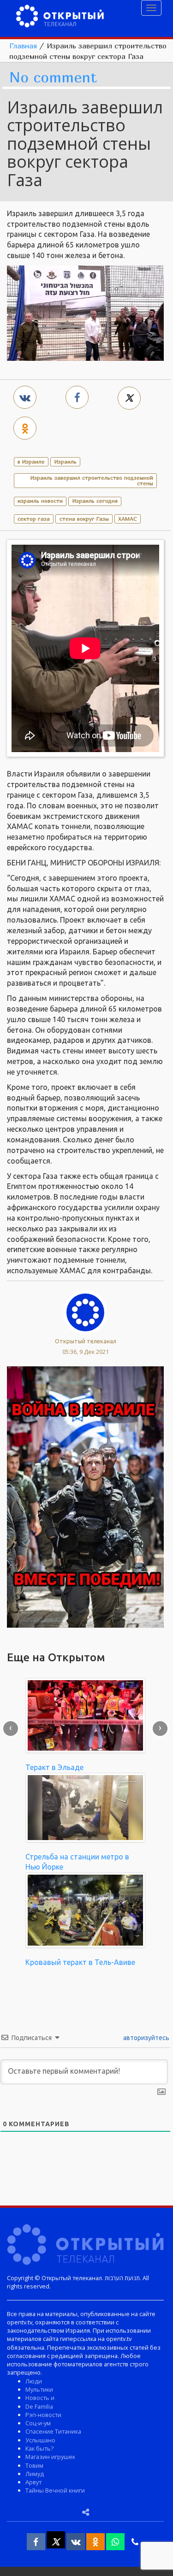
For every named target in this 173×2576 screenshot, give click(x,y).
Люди (34, 2381)
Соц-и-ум (38, 2423)
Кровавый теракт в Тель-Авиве (80, 1962)
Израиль (66, 462)
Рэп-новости (43, 2415)
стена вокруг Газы (84, 519)
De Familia (39, 2406)
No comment (53, 78)
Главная (23, 46)
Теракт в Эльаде (54, 1767)
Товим (34, 2465)
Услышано (40, 2440)
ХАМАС (128, 519)
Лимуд (35, 2474)
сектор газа (34, 519)
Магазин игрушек (50, 2457)
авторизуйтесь (146, 2038)
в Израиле (31, 462)
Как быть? (39, 2448)
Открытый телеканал (86, 1341)
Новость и (40, 2398)
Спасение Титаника (53, 2431)
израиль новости (40, 501)
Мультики (39, 2389)
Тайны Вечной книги (55, 2490)
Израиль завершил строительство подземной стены (92, 480)
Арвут (33, 2482)
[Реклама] (85, 1496)
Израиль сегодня (95, 501)
